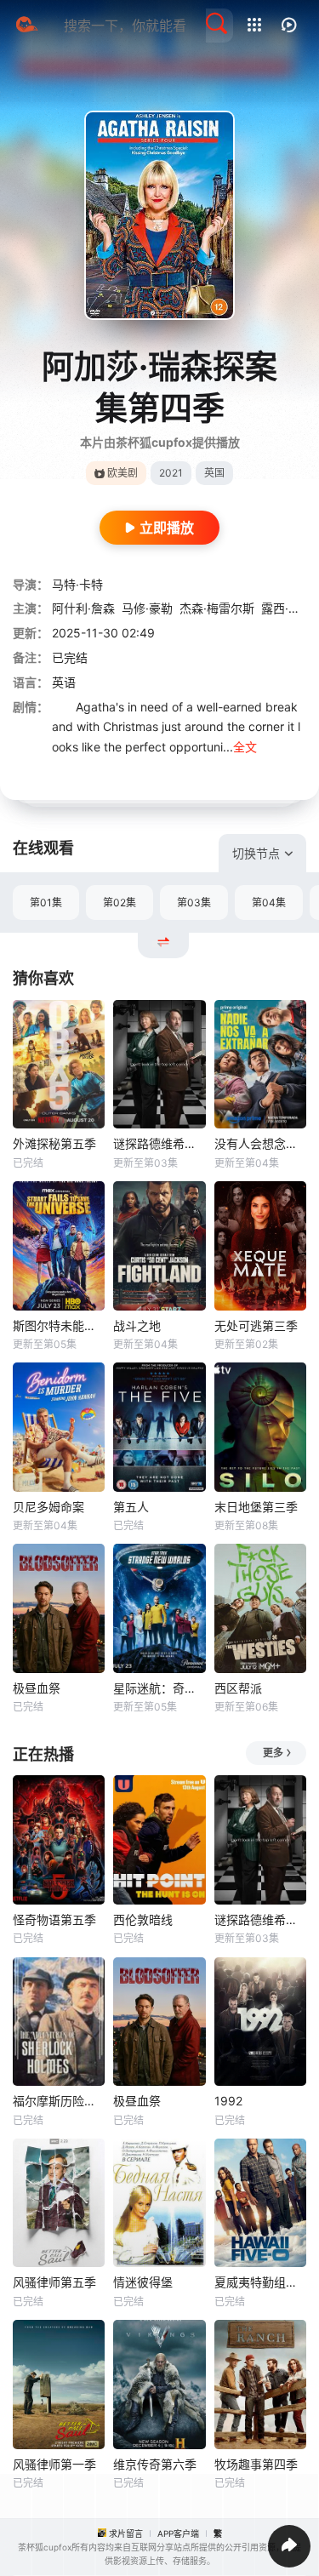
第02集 (120, 902)
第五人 (131, 1507)
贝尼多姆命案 (48, 1507)
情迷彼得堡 (143, 2282)
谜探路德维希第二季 (159, 1143)
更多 (273, 1753)
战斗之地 (137, 1325)
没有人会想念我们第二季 (260, 1143)
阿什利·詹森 (83, 608)
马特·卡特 (77, 584)
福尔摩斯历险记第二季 (59, 2101)
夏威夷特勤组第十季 (260, 2282)
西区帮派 (238, 1688)
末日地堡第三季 (256, 1507)
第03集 (194, 902)
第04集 (269, 902)
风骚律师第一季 (54, 2464)
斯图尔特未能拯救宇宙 (59, 1325)
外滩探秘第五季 (54, 1143)
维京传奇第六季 (155, 2464)
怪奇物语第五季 (54, 1919)
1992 (228, 2101)
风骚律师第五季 (54, 2282)
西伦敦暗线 (143, 1919)
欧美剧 (122, 473)
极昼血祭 (37, 1688)
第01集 (46, 902)
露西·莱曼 (287, 608)
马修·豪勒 (147, 608)
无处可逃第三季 (256, 1325)
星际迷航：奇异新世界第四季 (159, 1688)
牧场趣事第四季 (256, 2464)
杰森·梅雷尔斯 (217, 608)
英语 (64, 682)
